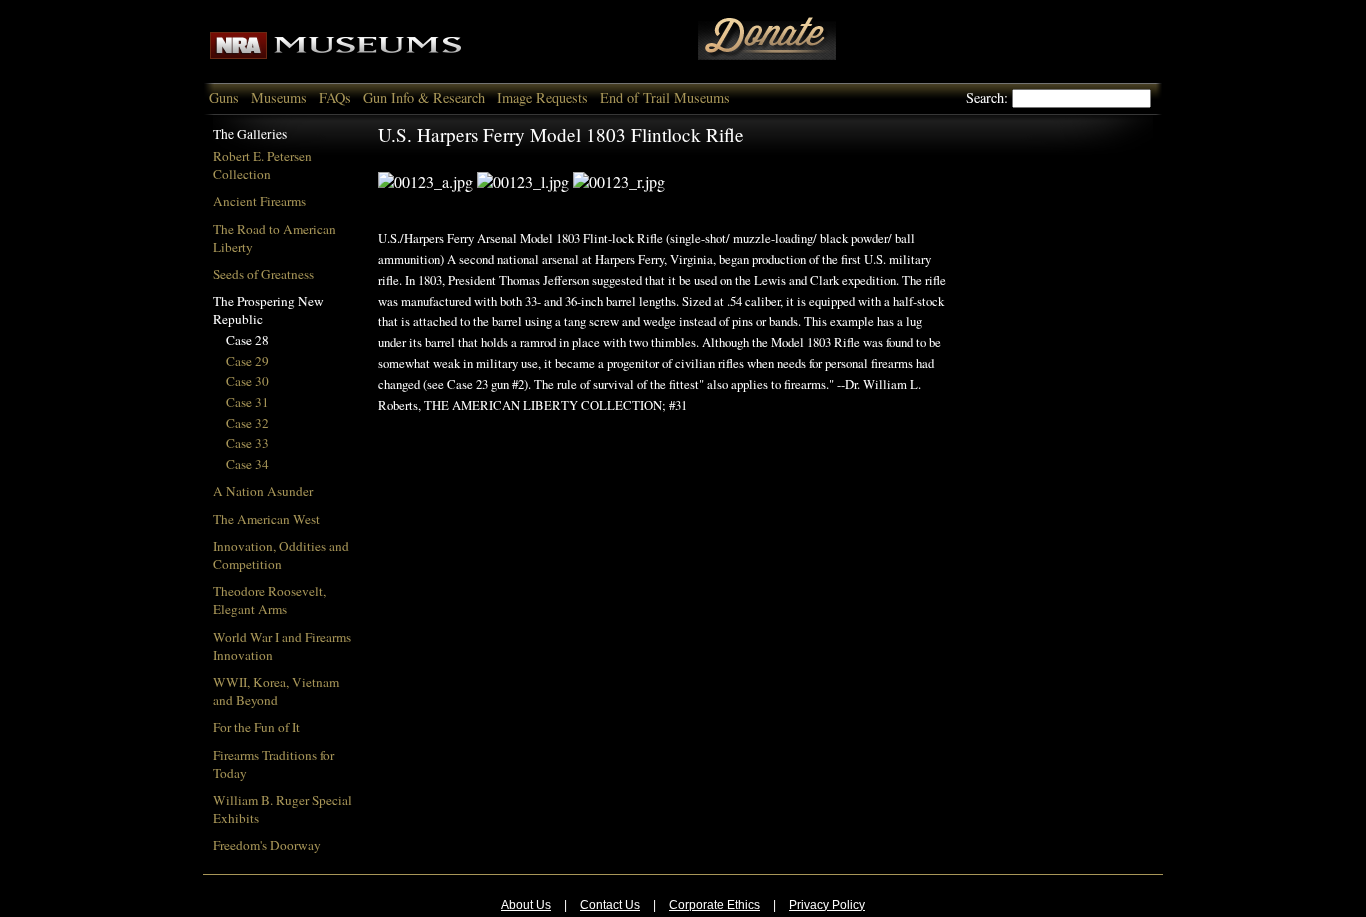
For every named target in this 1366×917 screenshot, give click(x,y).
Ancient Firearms (259, 201)
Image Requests (542, 97)
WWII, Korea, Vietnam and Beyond (276, 691)
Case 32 (247, 423)
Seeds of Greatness (263, 274)
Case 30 (247, 381)
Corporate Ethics (714, 905)
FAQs (335, 97)
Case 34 (247, 464)
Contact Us (610, 905)
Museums (279, 97)
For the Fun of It (256, 727)
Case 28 (247, 340)
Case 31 (247, 402)
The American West (266, 519)
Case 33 (247, 443)
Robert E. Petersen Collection (262, 165)
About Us (526, 905)
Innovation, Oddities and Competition (281, 555)
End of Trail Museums (665, 97)
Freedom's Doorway (267, 845)
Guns (224, 97)
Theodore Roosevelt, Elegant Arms (269, 600)
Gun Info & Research (424, 97)
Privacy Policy (827, 905)
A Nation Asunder (263, 491)
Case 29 (247, 361)
